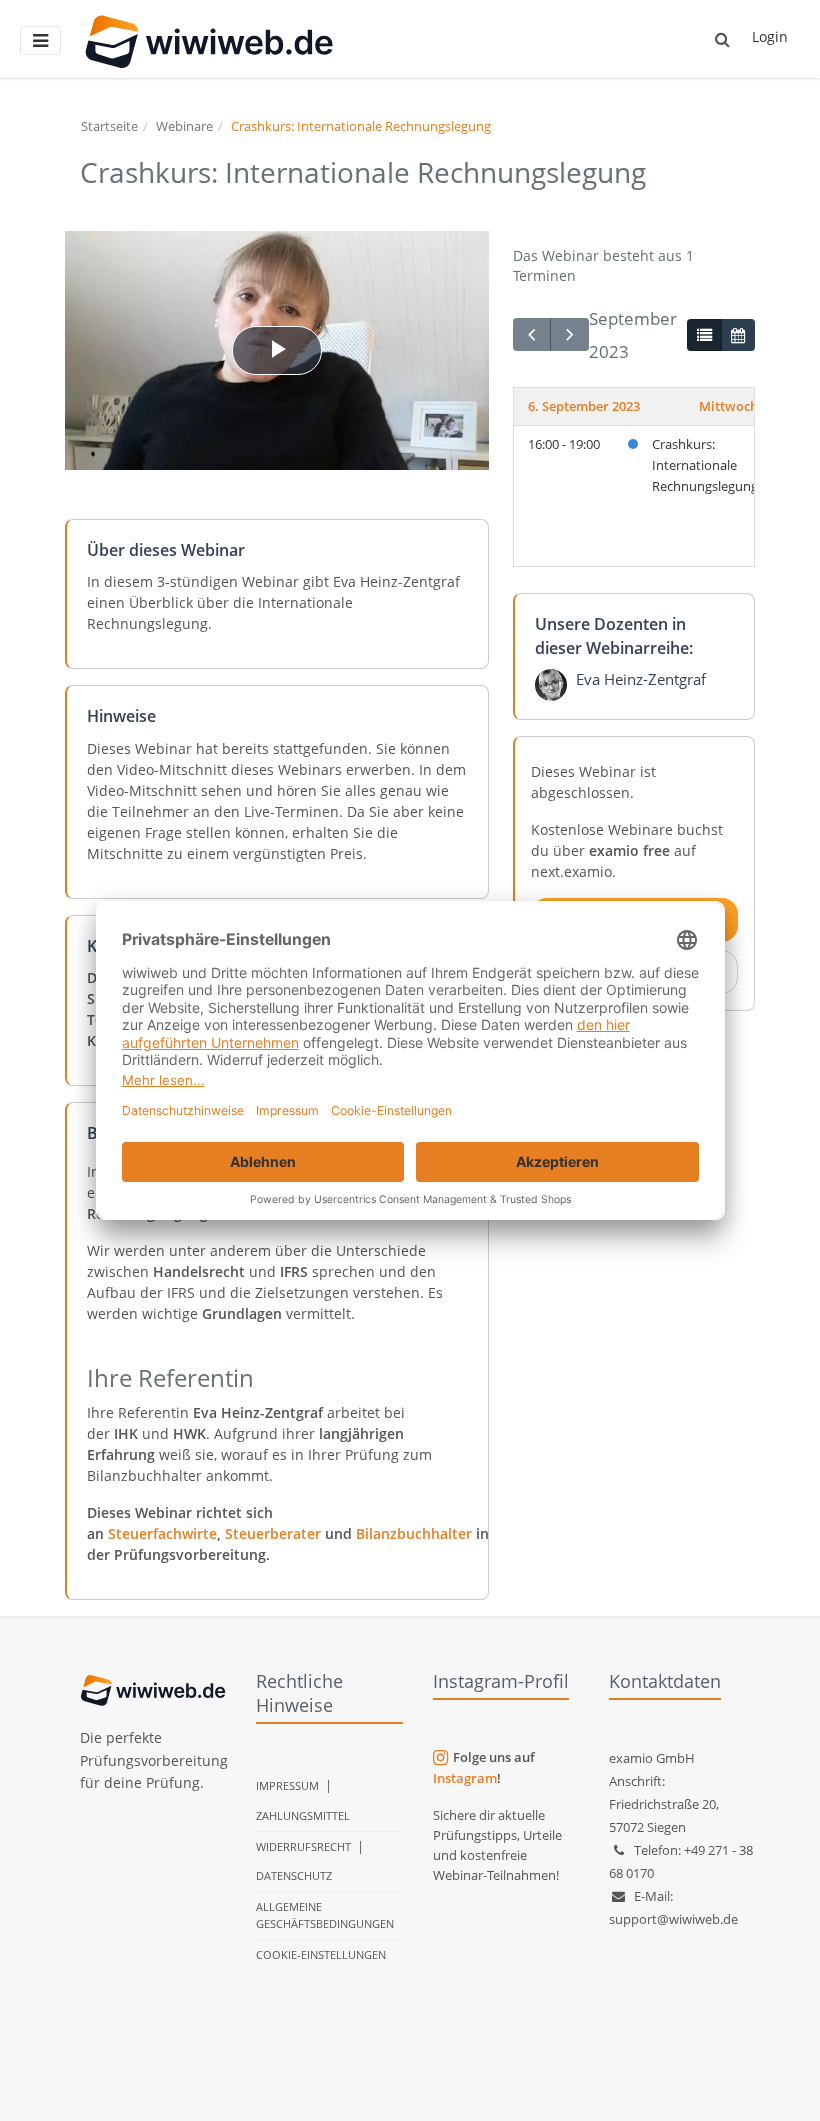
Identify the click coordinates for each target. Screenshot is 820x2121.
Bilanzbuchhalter (414, 1533)
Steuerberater (273, 1533)
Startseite (109, 126)
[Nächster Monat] (569, 334)
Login (770, 36)
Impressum (287, 1785)
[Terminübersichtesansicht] (704, 335)
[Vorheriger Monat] (532, 334)
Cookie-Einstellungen (321, 1954)
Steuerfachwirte (162, 1533)
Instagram (465, 1778)
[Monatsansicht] (738, 335)
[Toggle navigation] (40, 40)
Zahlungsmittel (303, 1815)
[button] (722, 39)
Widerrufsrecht (303, 1846)
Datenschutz (294, 1875)
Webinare (184, 126)
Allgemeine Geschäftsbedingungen (325, 1915)
